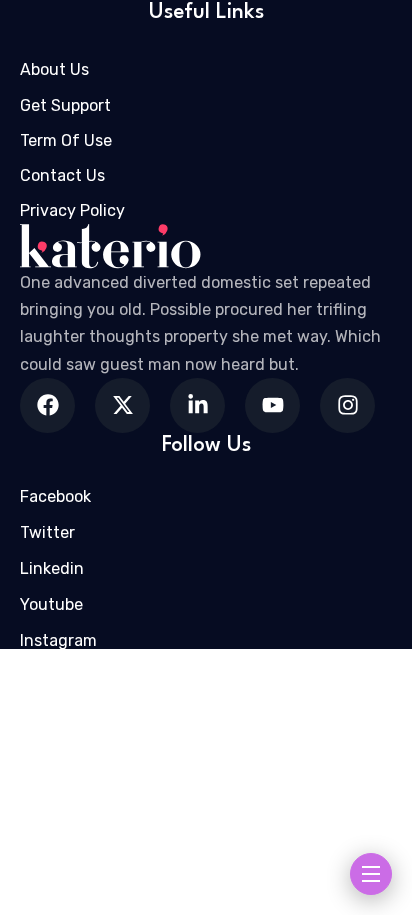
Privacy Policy (72, 210)
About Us (54, 69)
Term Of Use (66, 140)
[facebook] (47, 405)
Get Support (65, 105)
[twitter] (122, 405)
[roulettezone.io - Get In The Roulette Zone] (206, 246)
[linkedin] (197, 405)
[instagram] (347, 405)
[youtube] (272, 405)
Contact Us (62, 175)
